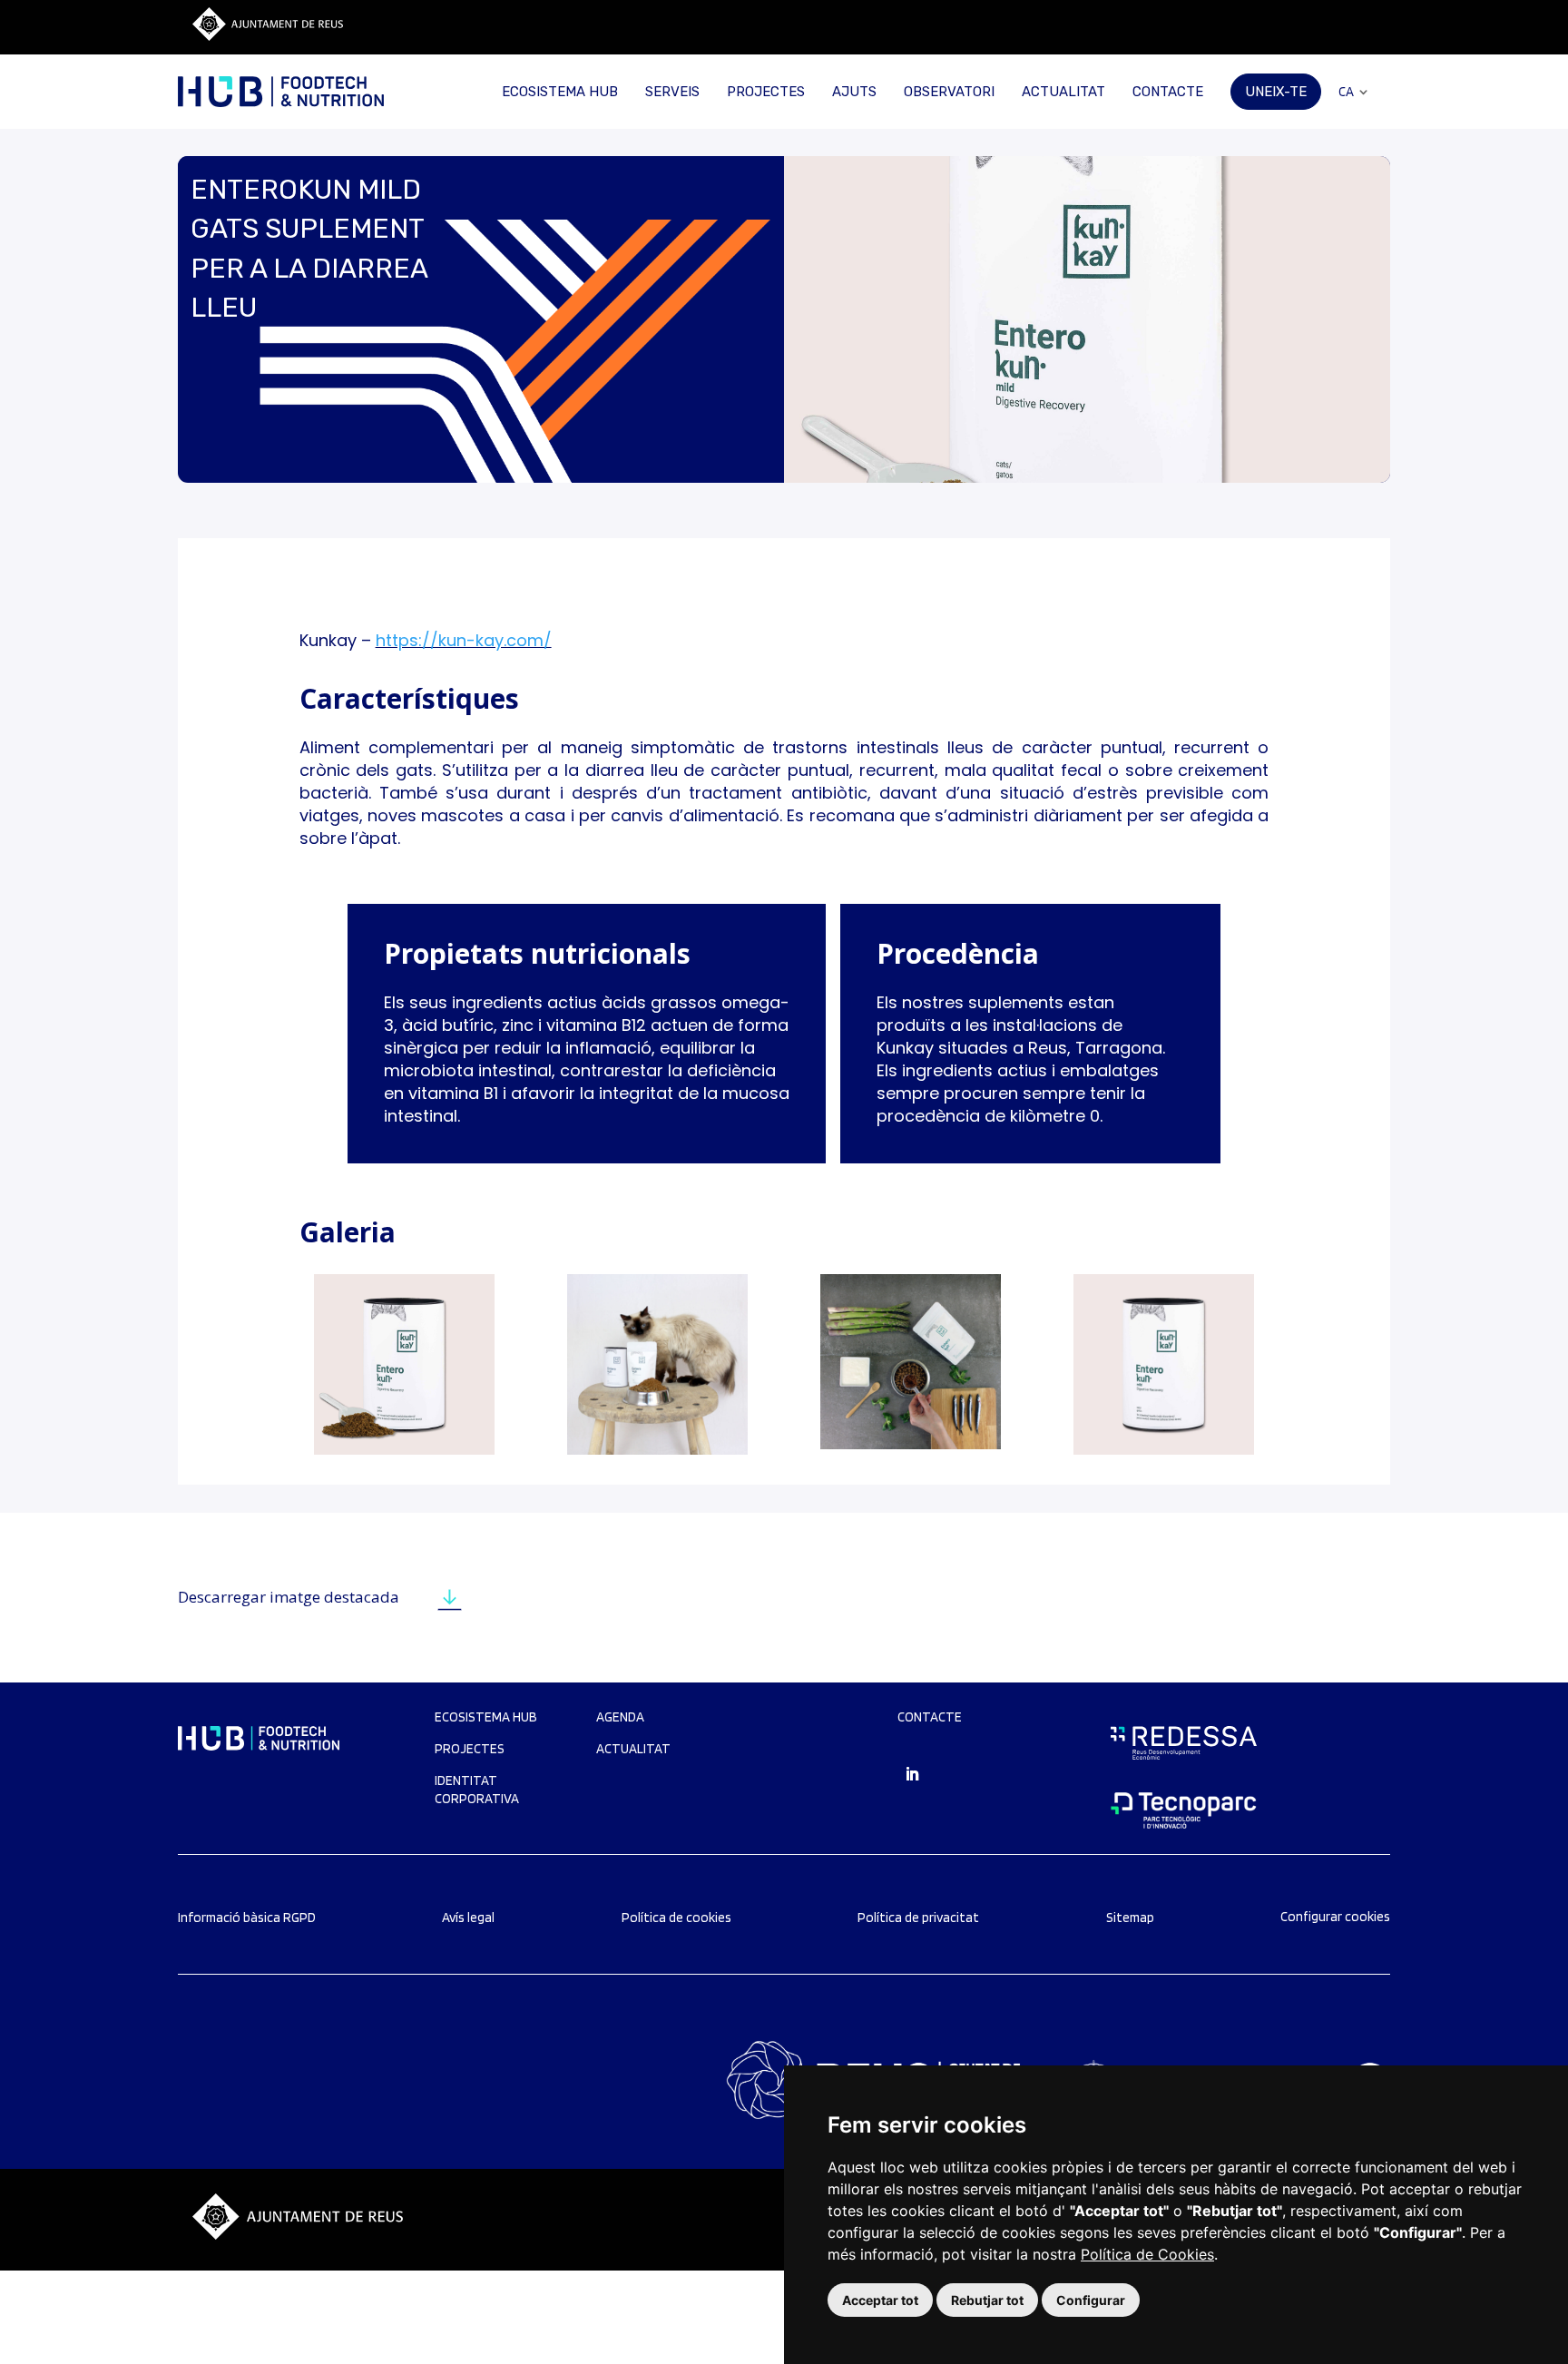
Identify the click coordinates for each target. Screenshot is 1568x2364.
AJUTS (854, 92)
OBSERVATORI (949, 92)
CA (1346, 92)
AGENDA (620, 1717)
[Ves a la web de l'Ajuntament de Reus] (268, 36)
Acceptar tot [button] (880, 2300)
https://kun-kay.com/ (464, 640)
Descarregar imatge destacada (289, 1597)
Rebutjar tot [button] (987, 2300)
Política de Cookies (1147, 2254)
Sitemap (1130, 1918)
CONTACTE (1168, 92)
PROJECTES (766, 92)
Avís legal (468, 1918)
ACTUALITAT (1063, 92)
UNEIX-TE (1276, 92)
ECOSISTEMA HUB (560, 92)
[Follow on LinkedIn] (912, 1774)
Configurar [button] (1091, 2300)
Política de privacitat (918, 1918)
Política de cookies (676, 1918)
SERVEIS (672, 92)
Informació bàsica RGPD (247, 1918)
